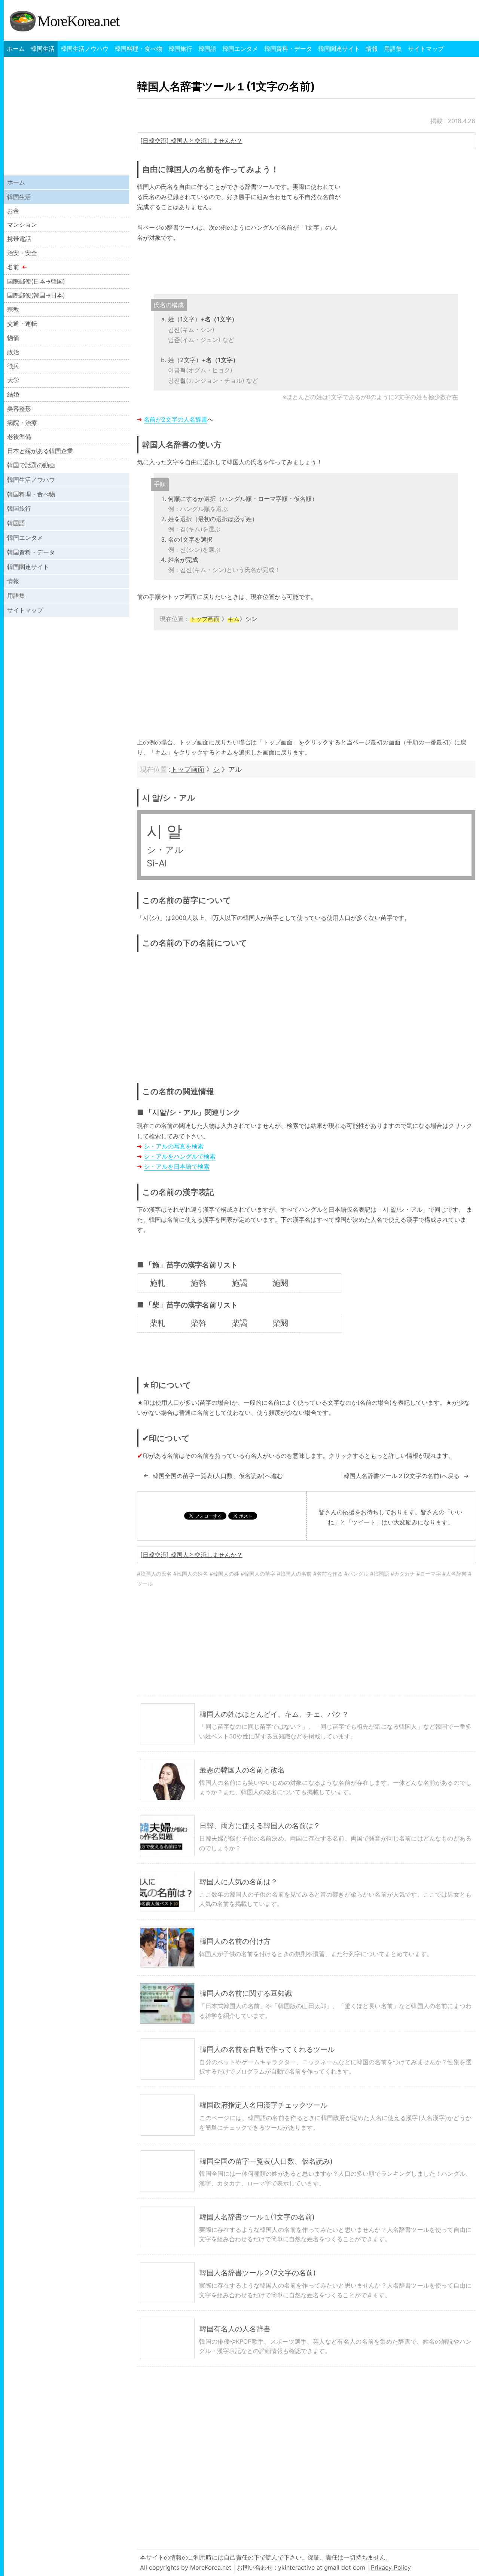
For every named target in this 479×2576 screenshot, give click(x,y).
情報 (372, 49)
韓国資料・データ (288, 49)
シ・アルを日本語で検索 (177, 1166)
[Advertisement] (412, 234)
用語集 (393, 49)
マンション (22, 224)
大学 (13, 380)
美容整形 (19, 409)
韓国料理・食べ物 (138, 49)
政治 (13, 352)
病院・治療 (22, 423)
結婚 (13, 394)
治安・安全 (22, 253)
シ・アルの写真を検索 (174, 1146)
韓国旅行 (180, 49)
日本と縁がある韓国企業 (40, 451)
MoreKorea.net (78, 21)
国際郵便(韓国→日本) (36, 295)
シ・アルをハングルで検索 (180, 1156)
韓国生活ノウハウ (85, 49)
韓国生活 (43, 49)
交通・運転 (22, 324)
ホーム (16, 49)
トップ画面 (187, 769)
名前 (13, 267)
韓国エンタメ (240, 49)
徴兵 (13, 366)
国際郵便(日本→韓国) (36, 281)
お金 (13, 211)
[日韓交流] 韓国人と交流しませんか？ (191, 141)
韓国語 (207, 49)
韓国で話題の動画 (31, 465)
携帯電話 (19, 239)
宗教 (13, 309)
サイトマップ (426, 49)
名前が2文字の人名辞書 (176, 419)
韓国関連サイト (339, 49)
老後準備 (19, 437)
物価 (13, 338)
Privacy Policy (391, 2567)
